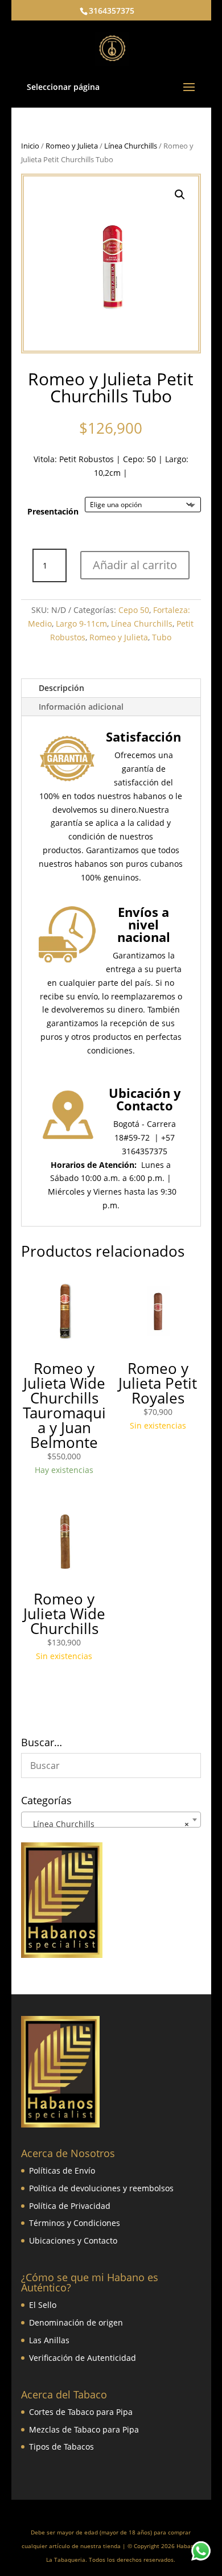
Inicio (30, 146)
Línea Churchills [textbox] (108, 1824)
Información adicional (81, 707)
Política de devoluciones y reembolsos (101, 2188)
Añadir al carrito (135, 565)
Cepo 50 (134, 610)
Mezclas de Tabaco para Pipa (84, 2429)
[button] (180, 195)
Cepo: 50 (139, 459)
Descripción (61, 688)
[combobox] (111, 1820)
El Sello (43, 2305)
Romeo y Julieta (72, 146)
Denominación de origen (76, 2322)
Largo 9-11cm (81, 624)
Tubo (162, 637)
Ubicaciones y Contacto (73, 2240)
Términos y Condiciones (75, 2223)
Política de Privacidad (70, 2206)
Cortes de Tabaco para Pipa (81, 2412)
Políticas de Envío (62, 2170)
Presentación (53, 511)
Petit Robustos (87, 459)
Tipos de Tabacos (61, 2447)
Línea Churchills (131, 146)
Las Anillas (49, 2340)
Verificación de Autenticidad (83, 2358)
